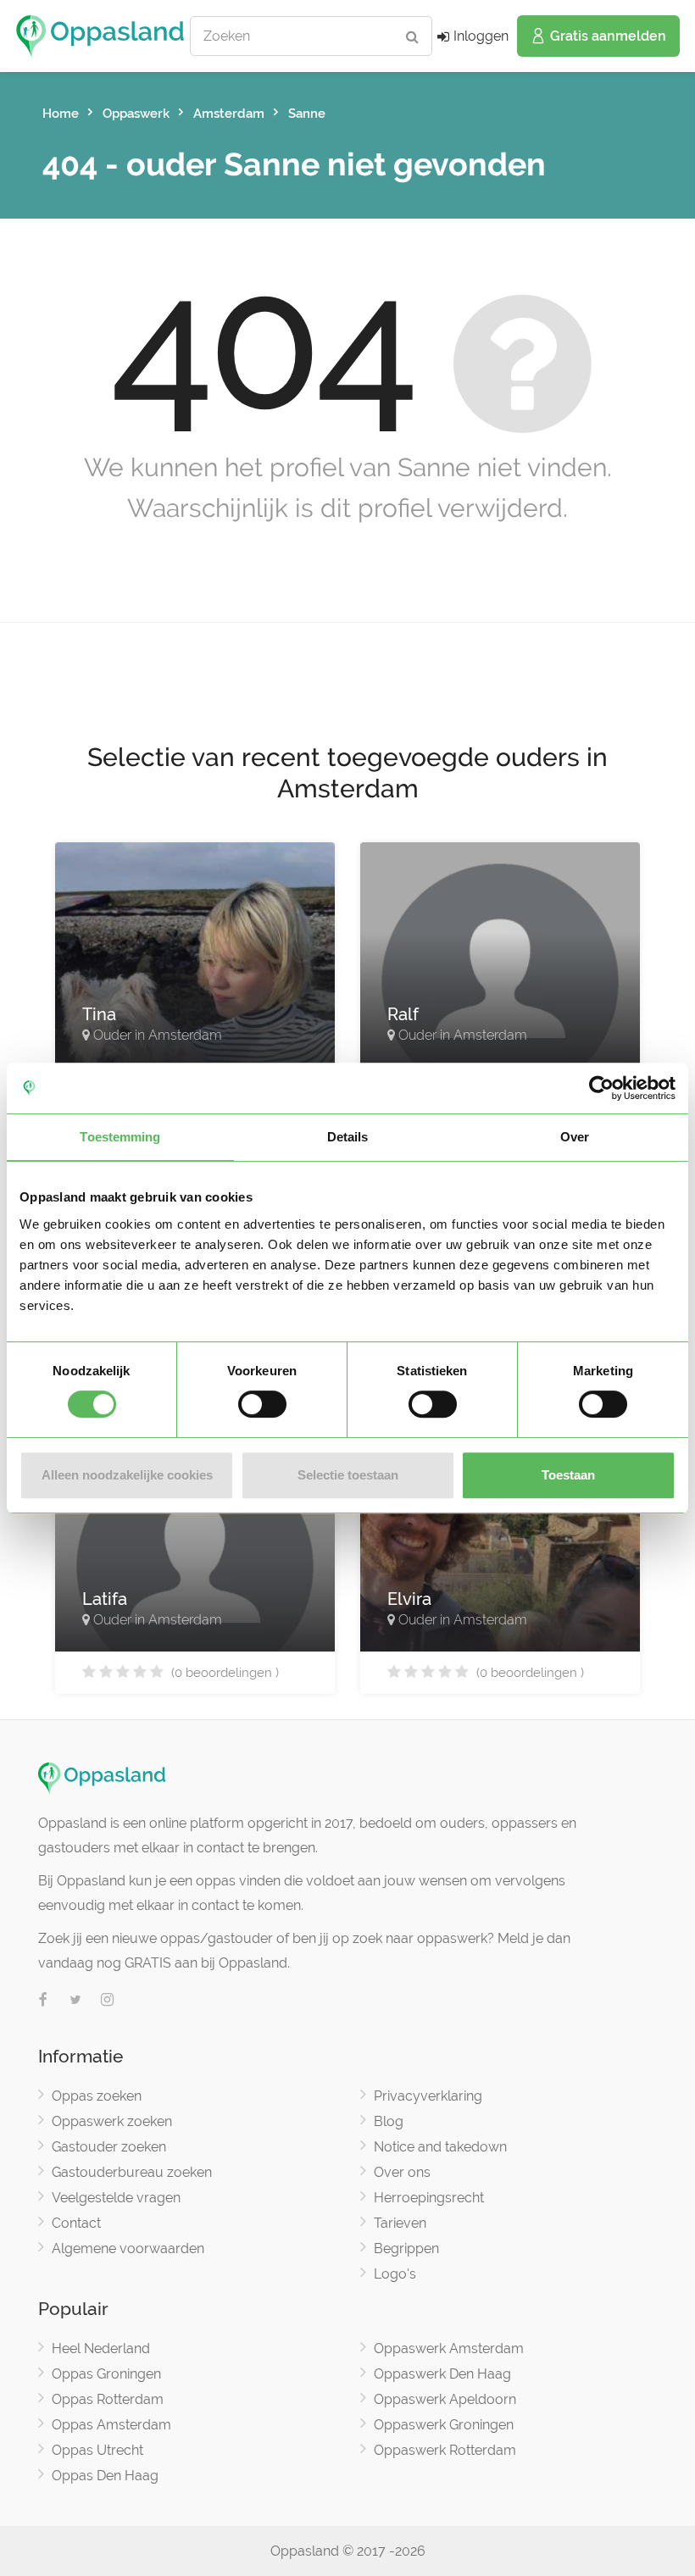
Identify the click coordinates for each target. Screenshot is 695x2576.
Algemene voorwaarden (128, 2248)
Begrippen (406, 2248)
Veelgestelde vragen (116, 2198)
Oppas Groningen (106, 2374)
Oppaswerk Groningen (444, 2425)
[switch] (262, 1404)
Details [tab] (348, 1137)
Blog (389, 2121)
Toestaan (568, 1475)
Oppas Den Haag (105, 2476)
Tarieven (400, 2223)
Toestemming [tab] (120, 1137)
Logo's (395, 2274)
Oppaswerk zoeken (112, 2121)
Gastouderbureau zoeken (132, 2172)
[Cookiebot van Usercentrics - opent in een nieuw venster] (601, 1088)
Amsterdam (229, 114)
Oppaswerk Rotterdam (445, 2450)
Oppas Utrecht (97, 2450)
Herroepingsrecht (429, 2198)
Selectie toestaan (348, 1475)
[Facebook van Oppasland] (43, 2001)
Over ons (402, 2172)
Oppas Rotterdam (108, 2399)
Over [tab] (575, 1137)
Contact (76, 2223)
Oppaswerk (136, 114)
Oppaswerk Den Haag (442, 2374)
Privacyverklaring (428, 2096)
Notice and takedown (440, 2147)
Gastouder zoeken (109, 2147)
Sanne (307, 114)
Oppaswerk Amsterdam (449, 2348)
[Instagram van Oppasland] (108, 2001)
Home (61, 114)
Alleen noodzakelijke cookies (127, 1475)
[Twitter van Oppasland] (75, 2001)
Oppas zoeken (97, 2096)
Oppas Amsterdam (111, 2425)
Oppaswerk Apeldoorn (445, 2399)
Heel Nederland (101, 2348)
